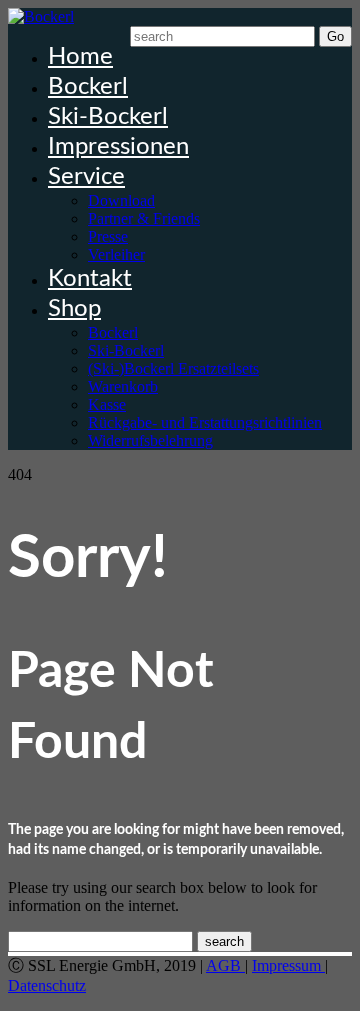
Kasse (107, 404)
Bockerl (88, 87)
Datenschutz (47, 985)
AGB (225, 965)
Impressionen (118, 147)
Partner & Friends (144, 218)
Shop (74, 309)
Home (80, 57)
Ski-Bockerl (108, 117)
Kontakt (90, 279)
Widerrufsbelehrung (150, 440)
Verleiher (116, 254)
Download (121, 200)
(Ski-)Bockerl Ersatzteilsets (173, 368)
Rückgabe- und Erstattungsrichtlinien (205, 422)
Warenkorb (123, 386)
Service (86, 177)
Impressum (288, 965)
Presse (108, 236)
